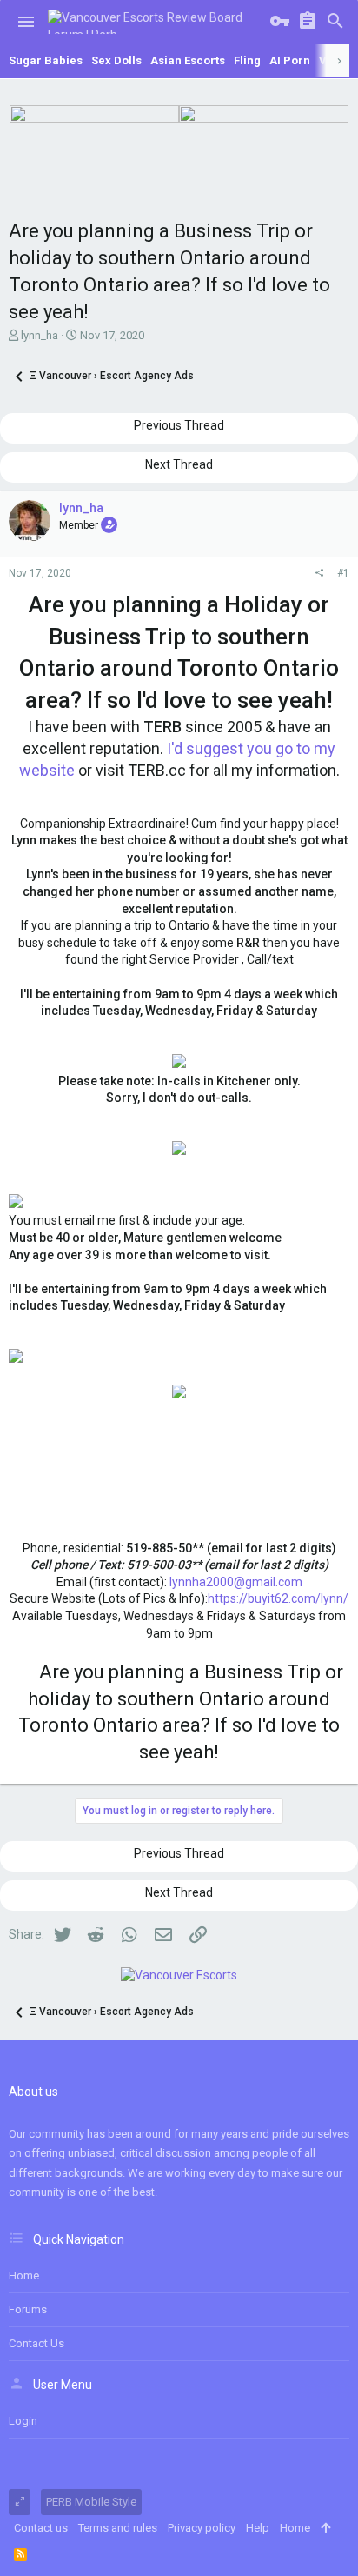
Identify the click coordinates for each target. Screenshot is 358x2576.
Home (24, 2276)
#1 (343, 573)
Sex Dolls (116, 60)
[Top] (325, 2528)
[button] (26, 22)
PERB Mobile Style (91, 2502)
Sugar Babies (46, 60)
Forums (28, 2309)
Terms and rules (118, 2528)
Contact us (36, 2343)
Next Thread (179, 464)
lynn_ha (40, 335)
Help (258, 2528)
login (23, 2421)
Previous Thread (179, 425)
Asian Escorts (188, 60)
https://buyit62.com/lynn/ (278, 1598)
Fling (247, 60)
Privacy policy (202, 2528)
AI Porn (290, 60)
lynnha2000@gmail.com (236, 1582)
